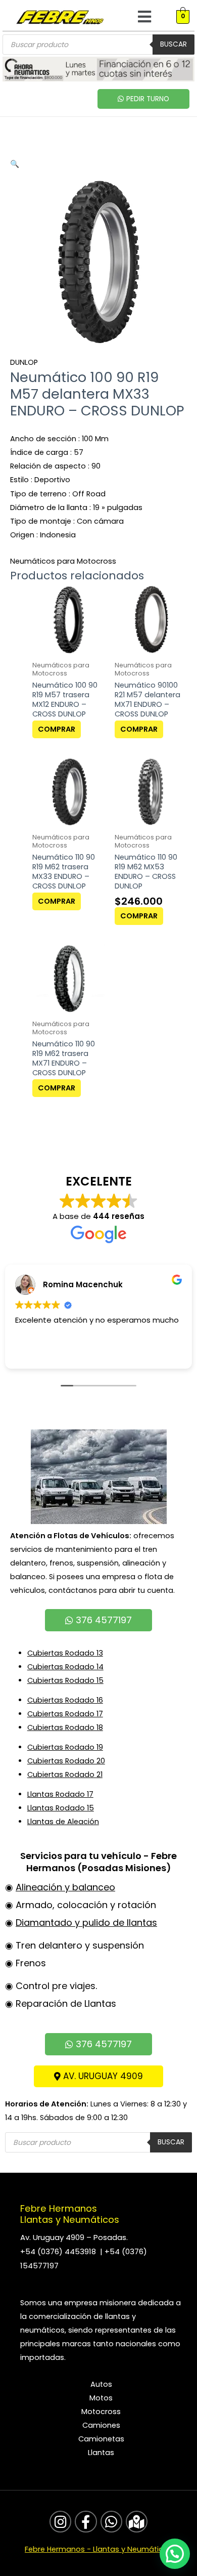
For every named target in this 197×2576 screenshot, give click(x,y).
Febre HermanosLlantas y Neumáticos (70, 2214)
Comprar (57, 729)
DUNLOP (24, 362)
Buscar (174, 44)
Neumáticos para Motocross (63, 561)
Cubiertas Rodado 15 (65, 1680)
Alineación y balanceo (65, 1887)
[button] (144, 17)
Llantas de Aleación (63, 1822)
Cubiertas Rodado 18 (65, 1727)
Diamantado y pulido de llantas (86, 1923)
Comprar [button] (139, 916)
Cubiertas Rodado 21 (65, 1775)
